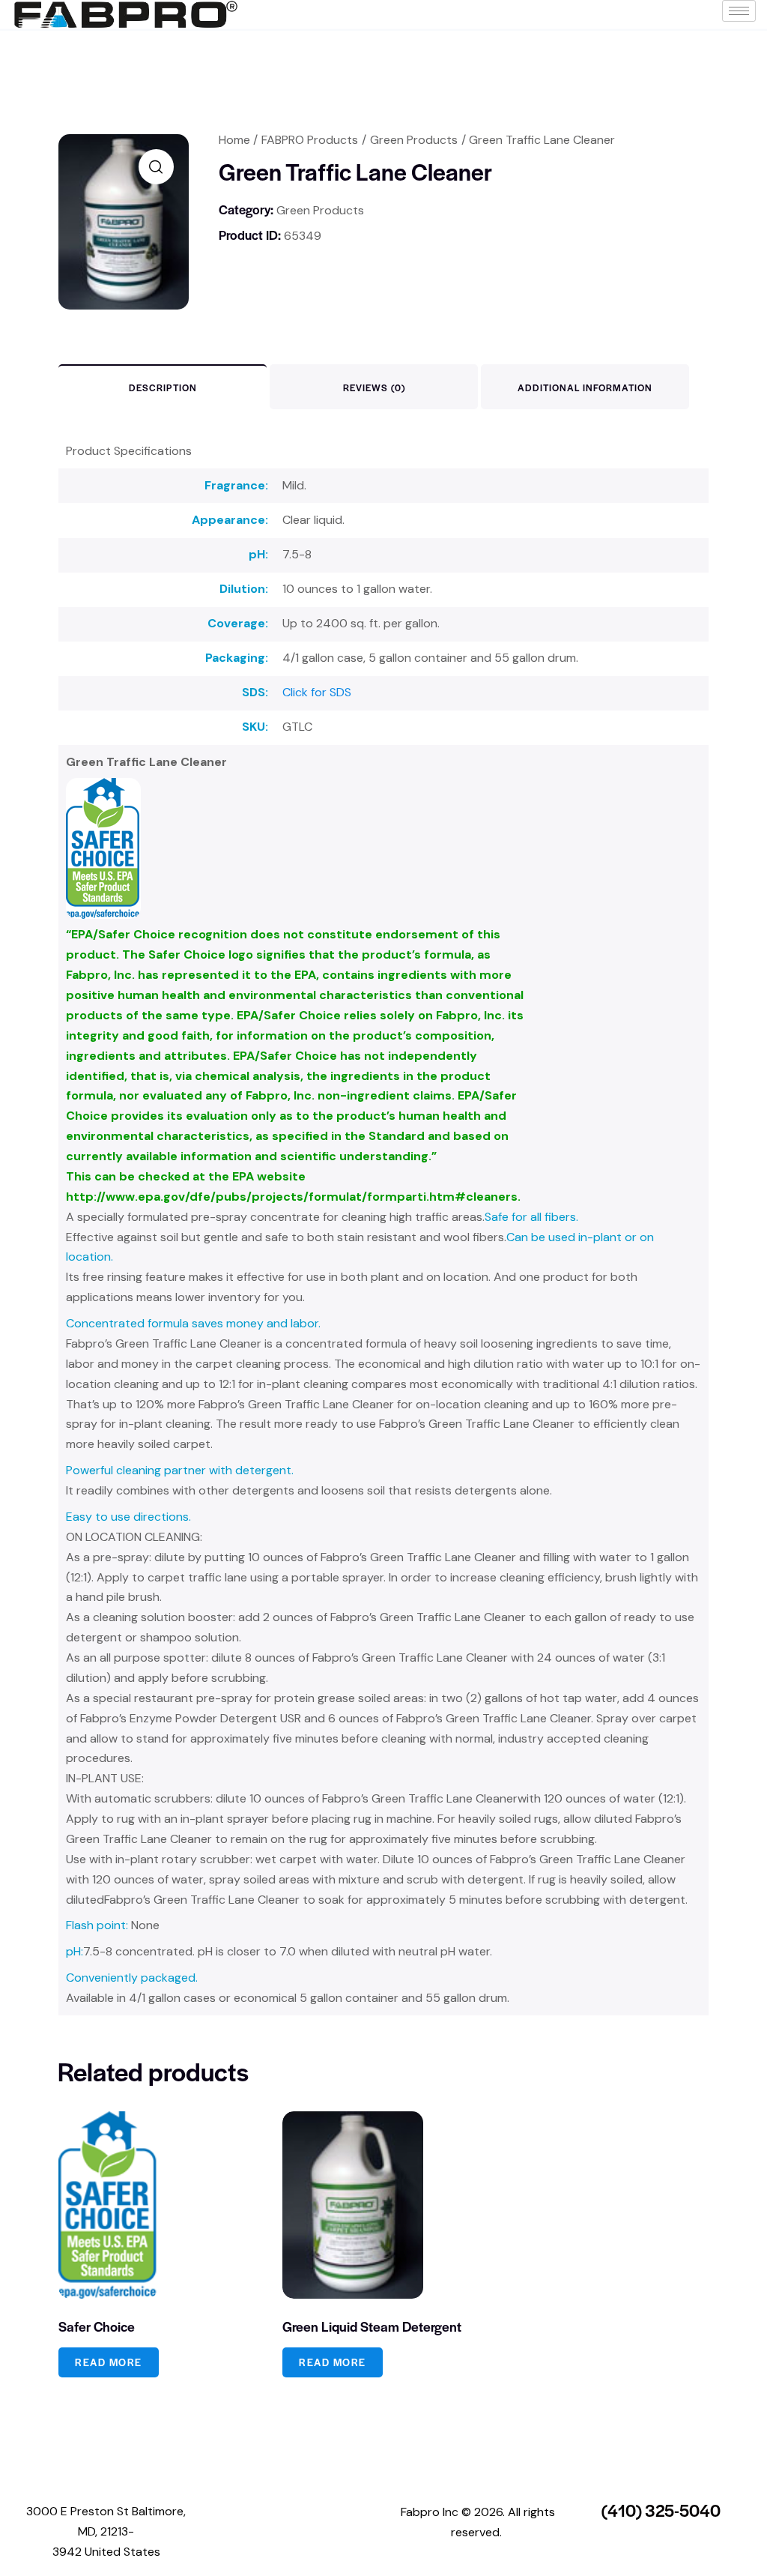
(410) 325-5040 (661, 2510)
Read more (109, 2362)
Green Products (414, 140)
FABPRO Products (310, 140)
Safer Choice (97, 2326)
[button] (156, 167)
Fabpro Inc (430, 2512)
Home (234, 140)
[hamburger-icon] (739, 11)
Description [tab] (163, 387)
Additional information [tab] (585, 387)
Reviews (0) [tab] (374, 387)
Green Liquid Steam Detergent (372, 2326)
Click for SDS (317, 692)
